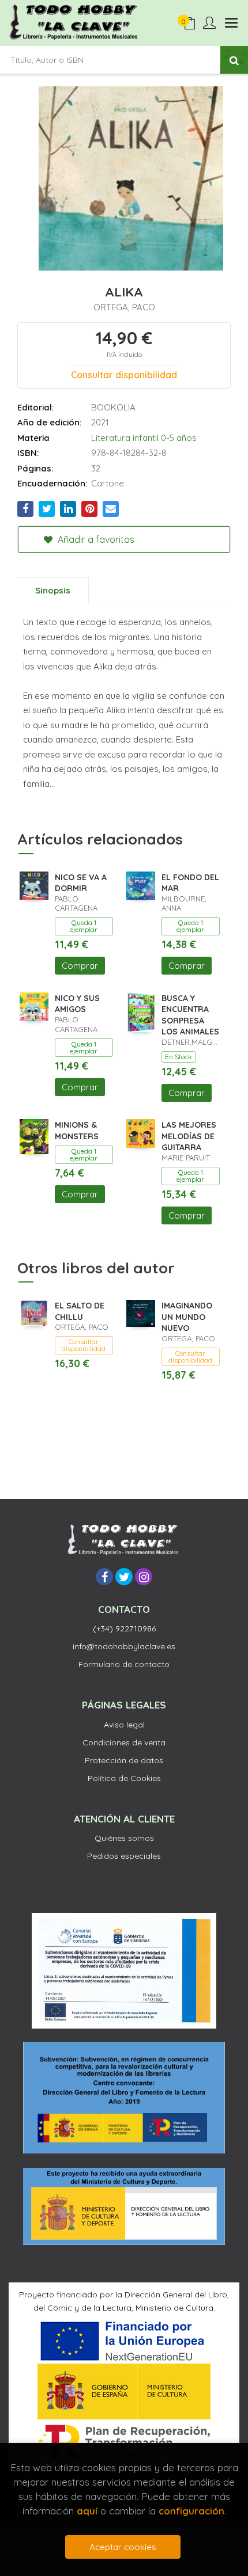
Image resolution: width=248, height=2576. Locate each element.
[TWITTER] (124, 1577)
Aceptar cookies (123, 2547)
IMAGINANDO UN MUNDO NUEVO (187, 1317)
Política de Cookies (124, 1778)
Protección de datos (124, 1760)
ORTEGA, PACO (124, 307)
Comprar (80, 966)
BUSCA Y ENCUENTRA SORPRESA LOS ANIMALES (190, 1015)
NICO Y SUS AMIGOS (77, 1004)
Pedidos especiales (124, 1856)
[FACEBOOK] (104, 1577)
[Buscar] (234, 60)
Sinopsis (53, 590)
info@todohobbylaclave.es (124, 1646)
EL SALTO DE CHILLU (80, 1311)
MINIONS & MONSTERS (77, 1131)
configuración (191, 2511)
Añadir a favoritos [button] (95, 539)
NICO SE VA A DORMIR (81, 883)
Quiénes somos (124, 1838)
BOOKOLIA (113, 407)
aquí (87, 2511)
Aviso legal (124, 1725)
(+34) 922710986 (124, 1628)
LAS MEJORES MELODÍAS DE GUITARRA (189, 1136)
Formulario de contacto (124, 1664)
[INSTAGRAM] (144, 1577)
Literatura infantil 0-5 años (144, 438)
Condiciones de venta (124, 1742)
